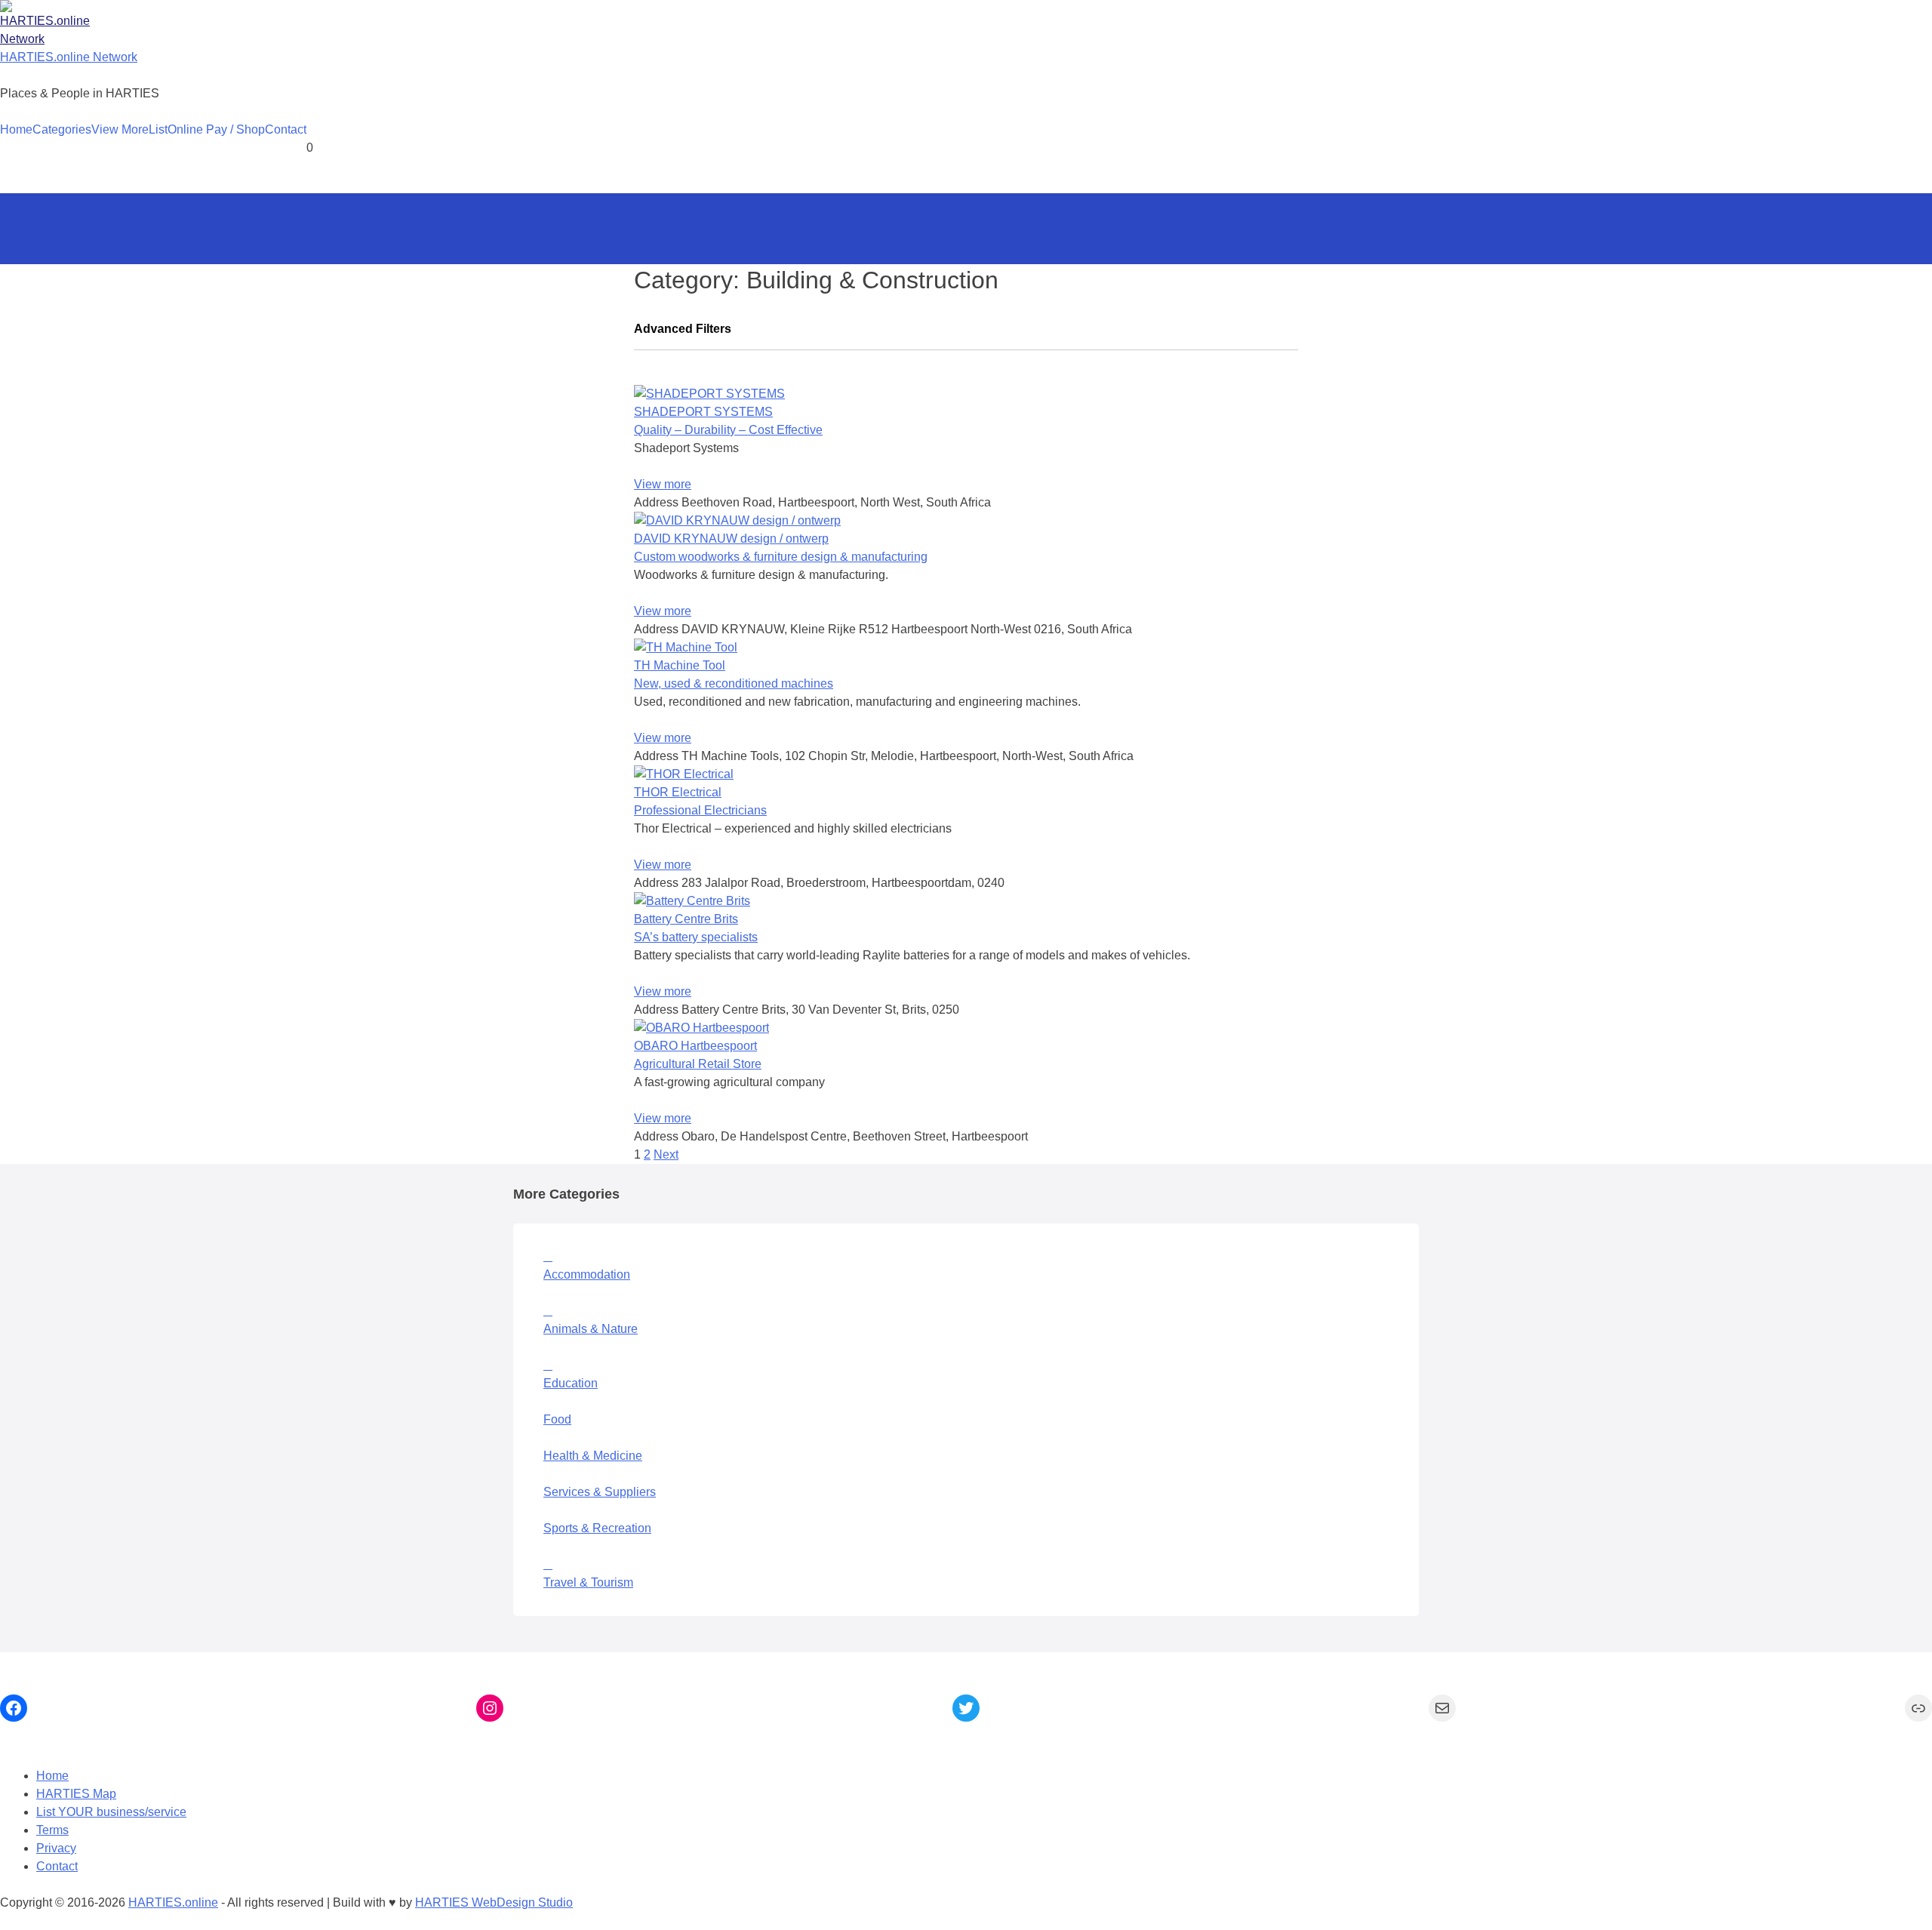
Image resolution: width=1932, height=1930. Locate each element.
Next (666, 1154)
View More (120, 129)
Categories (62, 129)
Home (16, 129)
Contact (286, 129)
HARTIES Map (76, 1794)
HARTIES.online (173, 1902)
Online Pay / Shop (216, 129)
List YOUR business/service (111, 1812)
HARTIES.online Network (69, 57)
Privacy (56, 1848)
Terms (52, 1830)
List (158, 129)
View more (663, 484)
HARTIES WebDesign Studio (494, 1902)
